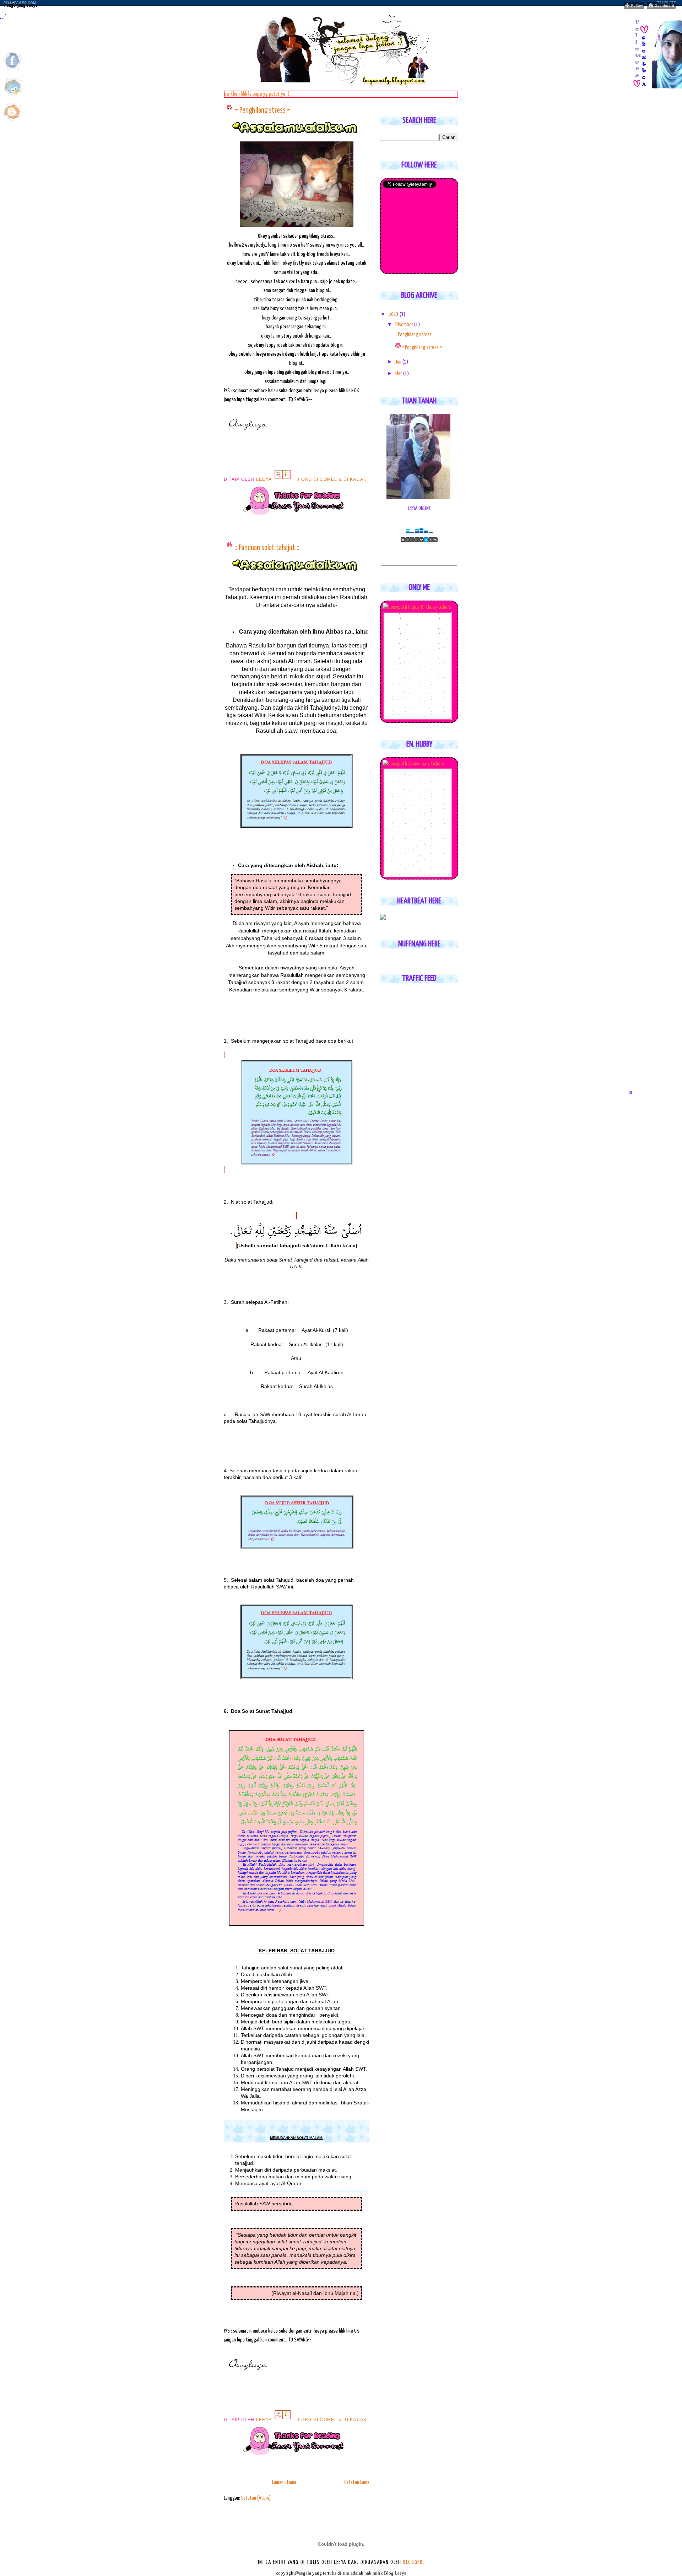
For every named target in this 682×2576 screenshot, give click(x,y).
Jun (399, 362)
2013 (394, 314)
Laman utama (284, 2482)
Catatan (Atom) (256, 2498)
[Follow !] (634, 7)
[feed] (13, 122)
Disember (405, 325)
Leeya (265, 479)
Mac (399, 374)
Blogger (413, 2562)
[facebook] (13, 71)
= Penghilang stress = (262, 111)
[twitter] (13, 96)
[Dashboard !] (661, 7)
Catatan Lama (357, 2482)
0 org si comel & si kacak (332, 479)
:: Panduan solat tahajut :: (267, 548)
